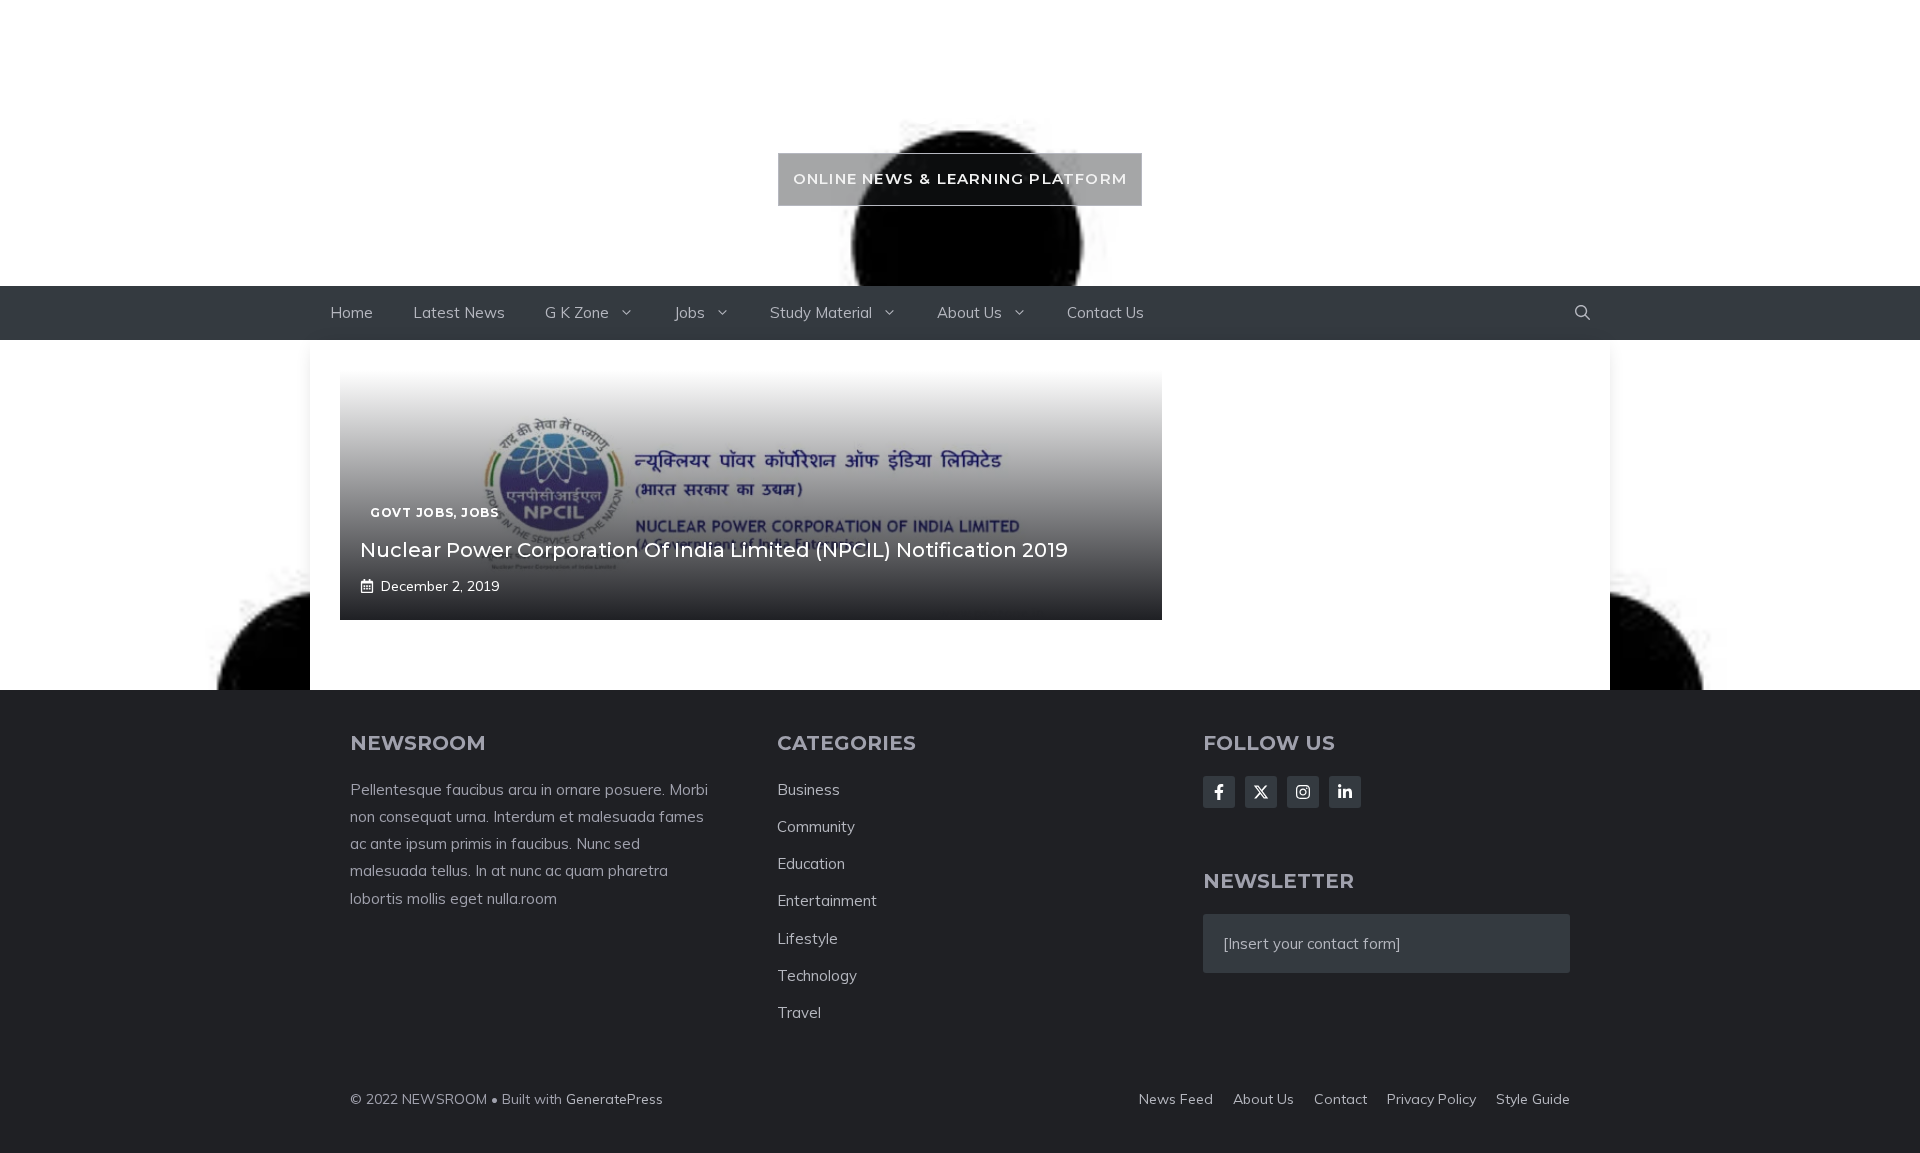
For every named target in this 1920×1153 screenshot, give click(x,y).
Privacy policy (1431, 1099)
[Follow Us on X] (1261, 792)
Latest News (459, 312)
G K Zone (577, 312)
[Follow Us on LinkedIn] (1345, 792)
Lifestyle (807, 938)
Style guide (1533, 1099)
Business (808, 789)
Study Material (821, 312)
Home (351, 312)
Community (816, 826)
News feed (1176, 1099)
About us (1263, 1099)
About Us (969, 312)
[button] (1582, 313)
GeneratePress (614, 1099)
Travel (799, 1012)
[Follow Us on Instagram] (1303, 792)
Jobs (689, 312)
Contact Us (1105, 312)
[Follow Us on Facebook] (1219, 792)
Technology (817, 975)
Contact (1340, 1099)
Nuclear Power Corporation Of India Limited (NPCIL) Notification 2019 (714, 550)
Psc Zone (959, 107)
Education (811, 863)
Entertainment (827, 900)
